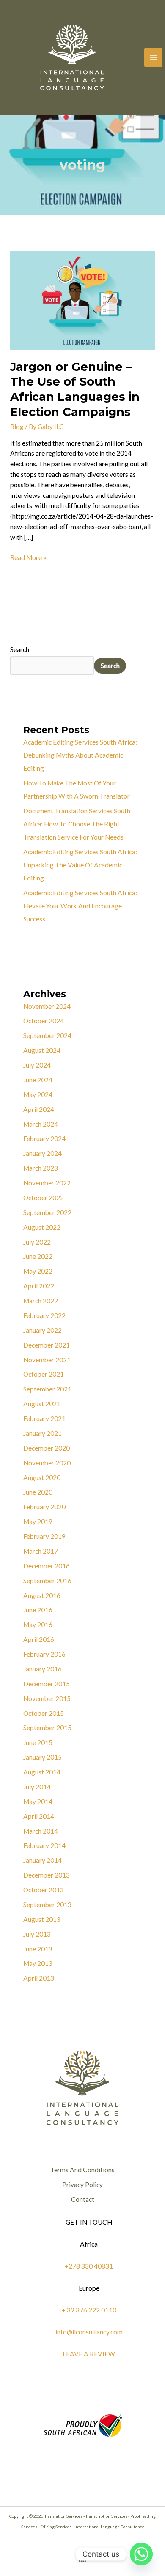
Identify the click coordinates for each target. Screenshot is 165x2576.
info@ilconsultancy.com (89, 2332)
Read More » (28, 557)
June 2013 (38, 1949)
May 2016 (38, 1625)
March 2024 (41, 1124)
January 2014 (43, 1860)
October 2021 (44, 1374)
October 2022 (44, 1198)
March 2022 (41, 1301)
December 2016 (47, 1566)
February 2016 (44, 1654)
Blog (17, 427)
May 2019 (38, 1522)
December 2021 (47, 1345)
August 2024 (42, 1050)
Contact (83, 2199)
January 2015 (43, 1757)
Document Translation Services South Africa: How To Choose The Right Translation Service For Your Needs (77, 824)
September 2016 (47, 1581)
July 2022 (37, 1242)
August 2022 (42, 1227)
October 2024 (44, 1021)
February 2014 (44, 1845)
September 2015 (47, 1728)
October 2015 (44, 1713)
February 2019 (44, 1536)
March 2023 (41, 1168)
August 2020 (42, 1478)
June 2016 (38, 1610)
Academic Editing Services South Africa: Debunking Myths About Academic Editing (80, 755)
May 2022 (38, 1271)
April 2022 (39, 1286)
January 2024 (43, 1153)
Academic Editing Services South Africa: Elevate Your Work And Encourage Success (80, 906)
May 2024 (38, 1095)
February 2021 (44, 1418)
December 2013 (47, 1875)
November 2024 (47, 1006)
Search (20, 649)
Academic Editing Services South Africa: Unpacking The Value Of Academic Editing (80, 865)
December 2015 (47, 1684)
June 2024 (38, 1080)
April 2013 (39, 1978)
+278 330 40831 (89, 2266)
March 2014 (41, 1831)
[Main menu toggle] (153, 57)
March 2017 (41, 1551)
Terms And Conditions (82, 2170)
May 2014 (38, 1802)
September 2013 (47, 1905)
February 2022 (44, 1315)
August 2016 (42, 1595)
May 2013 (38, 1963)
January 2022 (43, 1330)
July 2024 (37, 1065)
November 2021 (47, 1360)
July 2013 (37, 1934)
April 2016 (39, 1639)
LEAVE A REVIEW (89, 2354)
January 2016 (43, 1669)
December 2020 (47, 1448)
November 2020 (47, 1463)
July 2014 (37, 1787)
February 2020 (44, 1507)
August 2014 (42, 1772)
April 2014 (39, 1816)
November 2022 (47, 1183)
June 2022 (38, 1256)
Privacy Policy (82, 2185)
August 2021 (42, 1404)
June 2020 (38, 1492)
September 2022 (47, 1212)
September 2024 (47, 1035)
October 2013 (44, 1890)
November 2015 (47, 1698)
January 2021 (43, 1433)
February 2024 (44, 1139)
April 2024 (39, 1109)
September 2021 (47, 1389)
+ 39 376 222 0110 (89, 2310)
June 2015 (38, 1742)
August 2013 (42, 1919)
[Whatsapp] (141, 2554)
